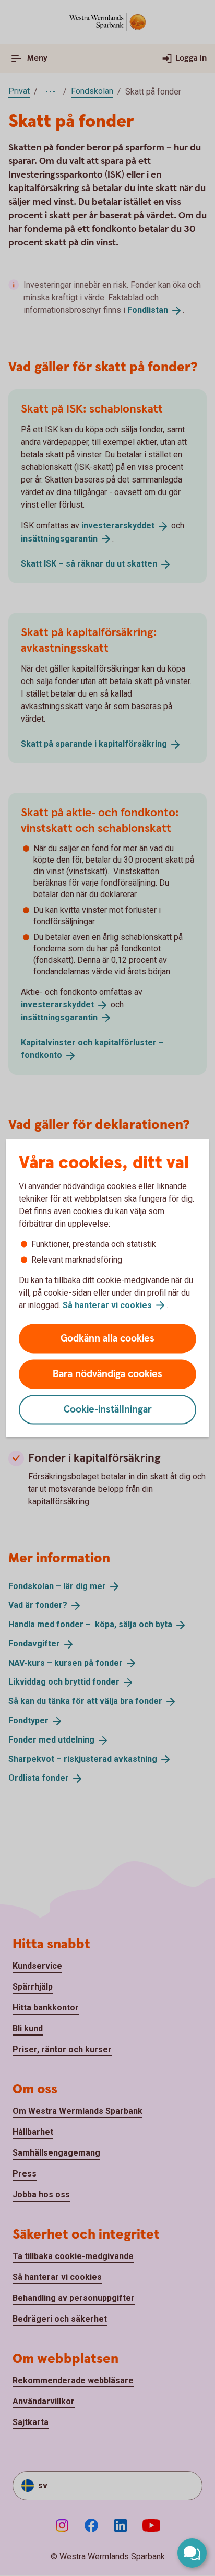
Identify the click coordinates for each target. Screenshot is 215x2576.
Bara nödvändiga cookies (107, 1374)
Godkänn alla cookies (107, 1339)
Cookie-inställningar (108, 1410)
